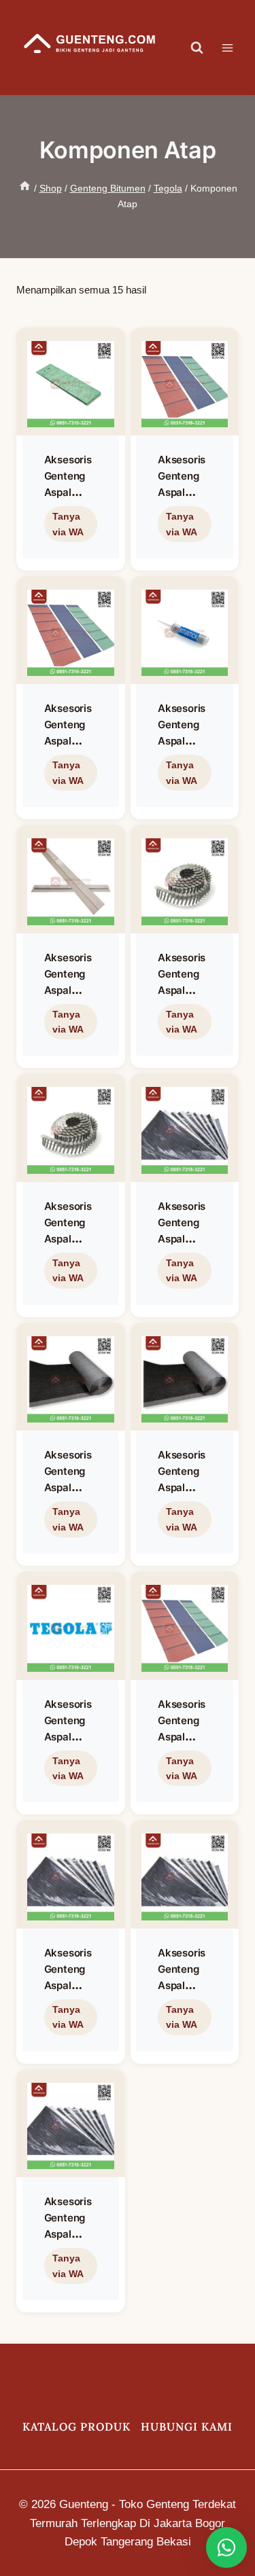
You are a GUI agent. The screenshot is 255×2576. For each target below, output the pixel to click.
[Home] (25, 188)
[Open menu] (234, 48)
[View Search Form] (197, 48)
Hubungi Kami (187, 2427)
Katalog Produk (76, 2427)
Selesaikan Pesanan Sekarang (68, 554)
